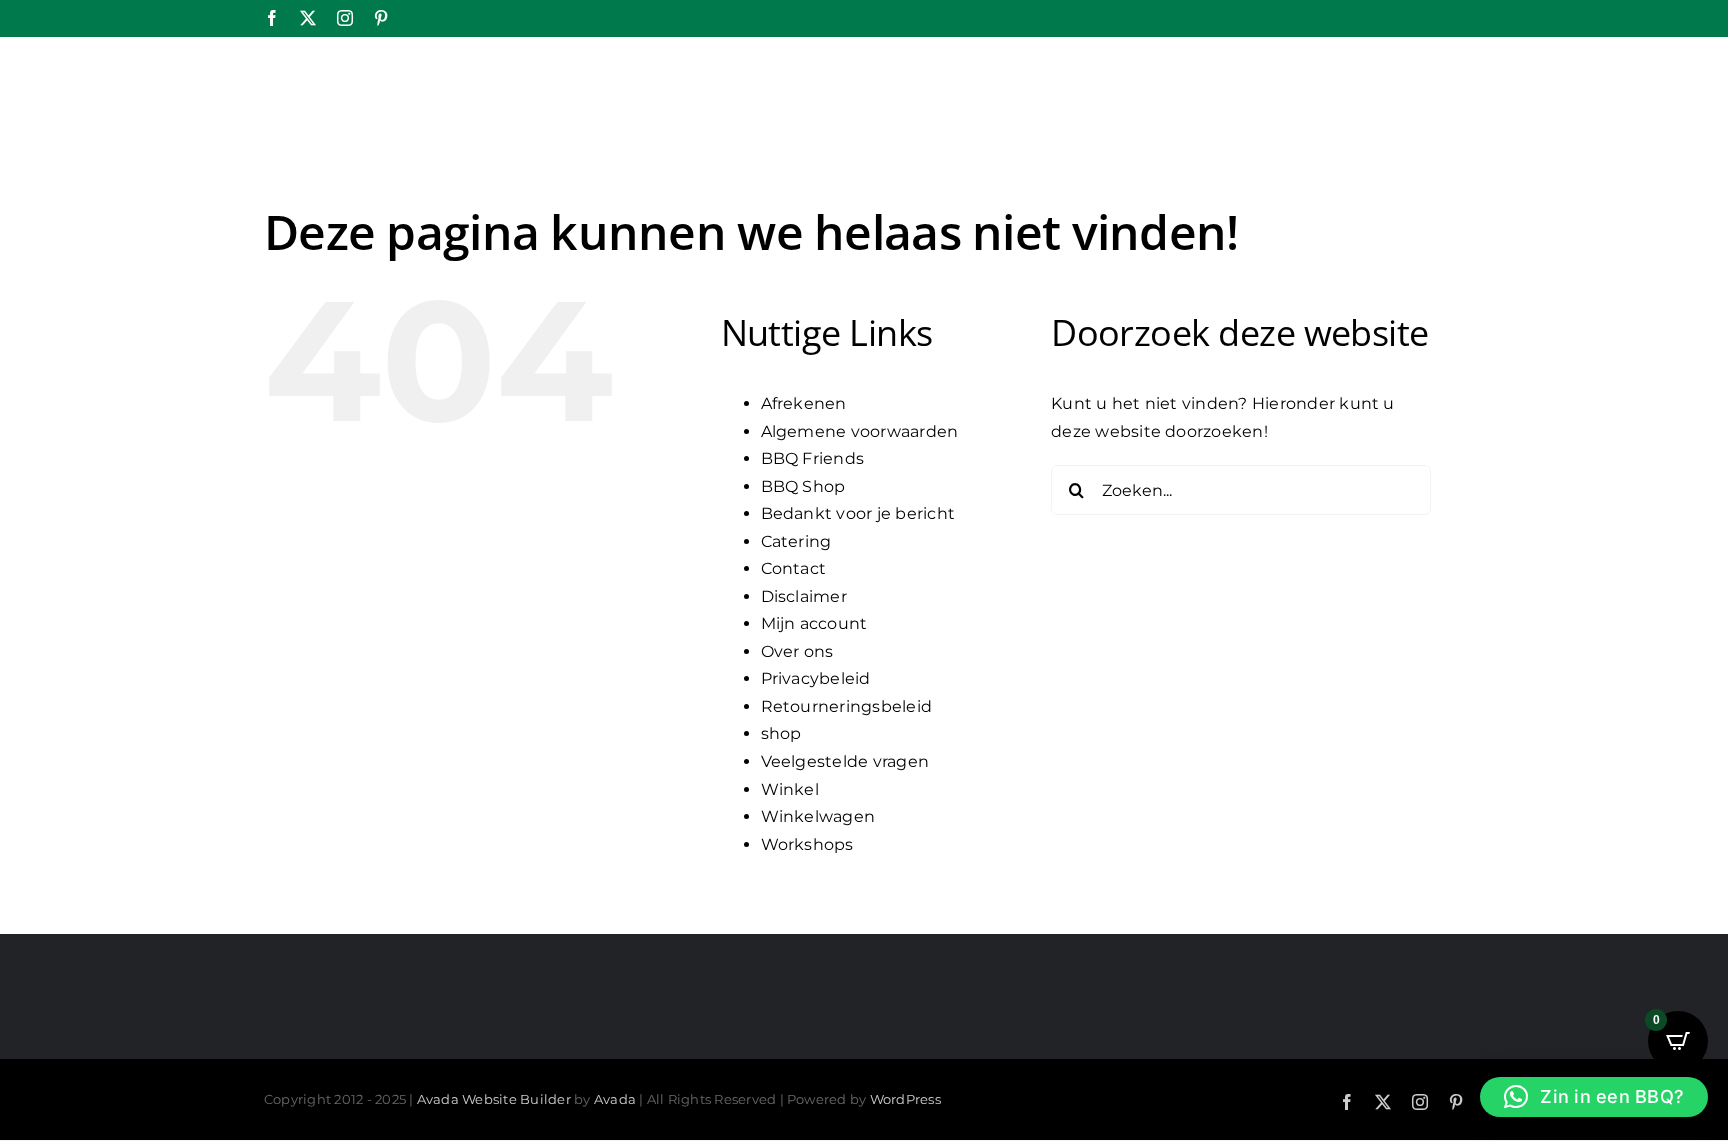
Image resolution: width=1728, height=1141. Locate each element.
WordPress (905, 1099)
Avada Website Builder (494, 1099)
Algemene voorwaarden (860, 431)
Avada (615, 1099)
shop (781, 733)
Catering (796, 541)
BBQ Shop (803, 486)
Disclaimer (804, 596)
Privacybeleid (816, 678)
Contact (794, 568)
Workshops (807, 844)
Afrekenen (804, 403)
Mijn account (814, 623)
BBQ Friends (813, 458)
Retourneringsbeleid (847, 706)
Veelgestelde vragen (845, 761)
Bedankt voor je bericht (858, 513)
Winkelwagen (818, 816)
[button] (1594, 1097)
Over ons (797, 651)
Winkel (790, 789)
